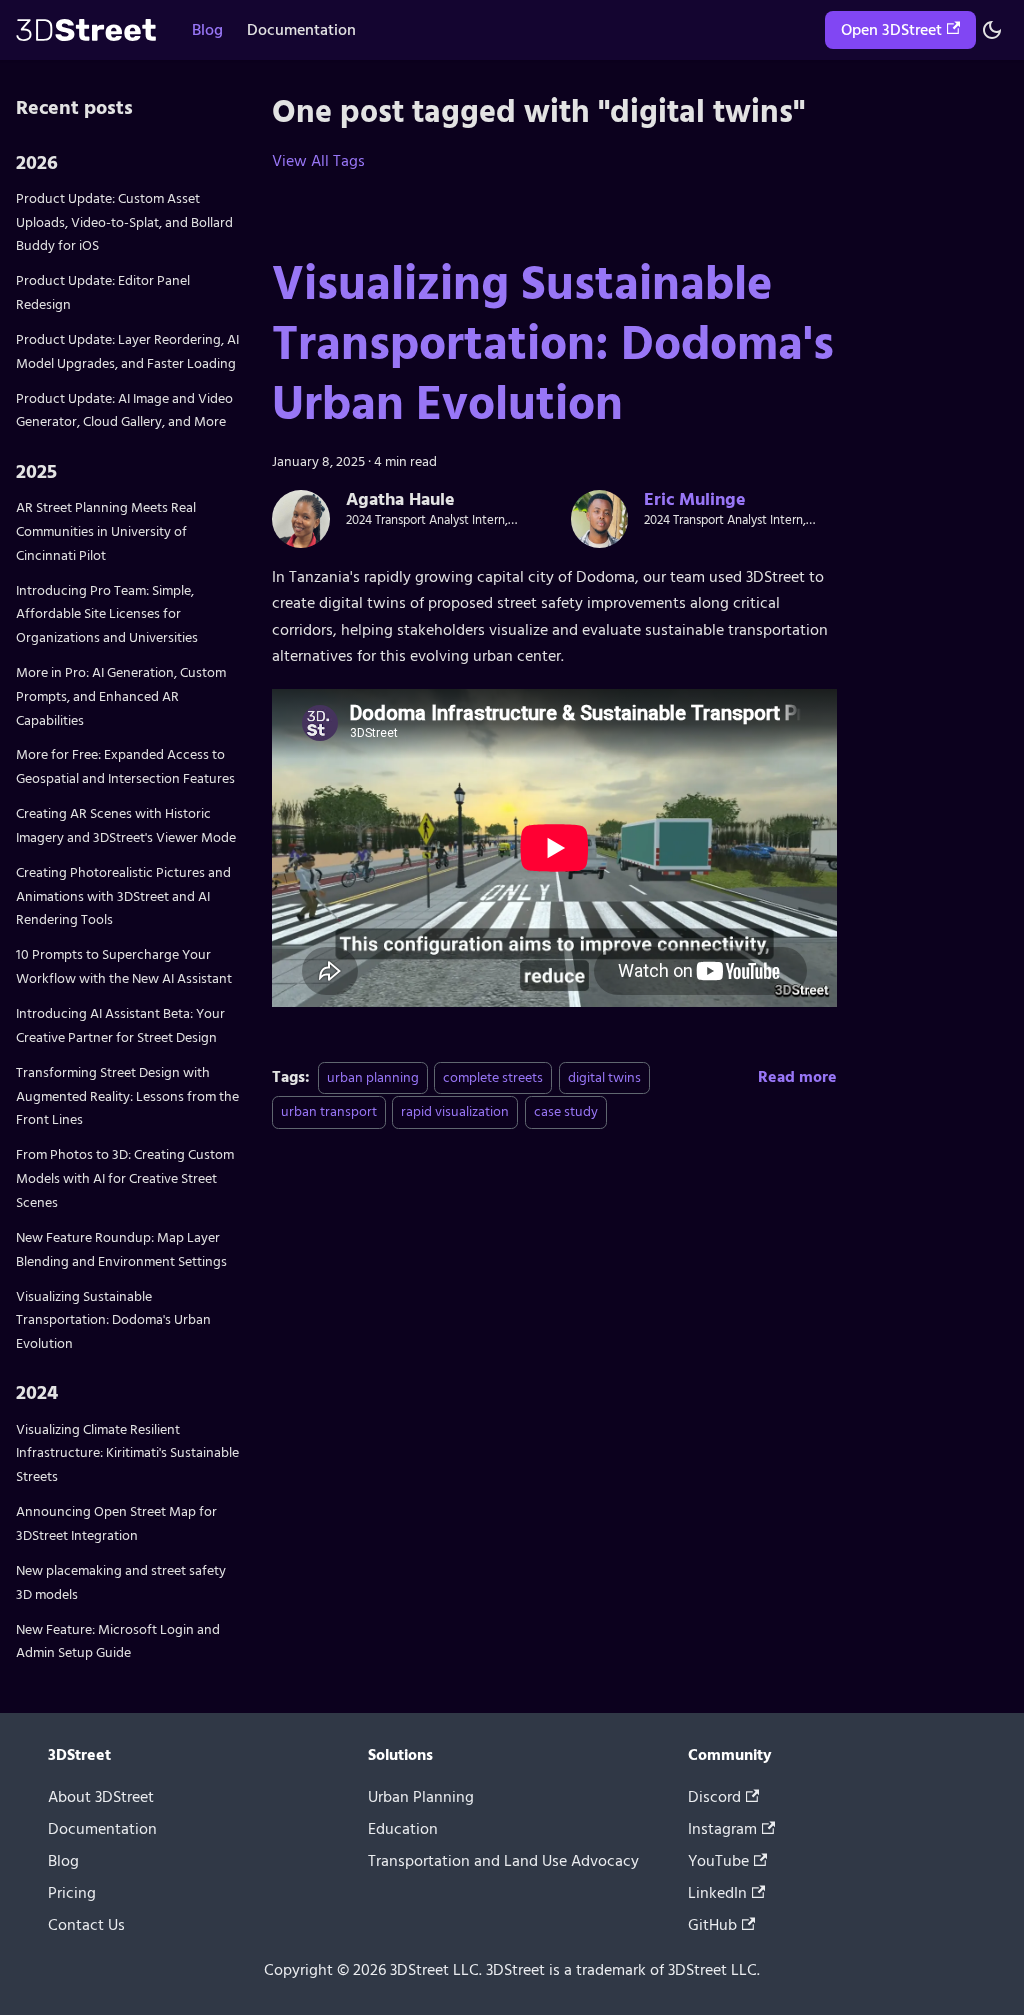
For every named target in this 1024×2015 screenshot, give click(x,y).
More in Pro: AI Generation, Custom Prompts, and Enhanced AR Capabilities (121, 696)
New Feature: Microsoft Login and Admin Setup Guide (118, 1641)
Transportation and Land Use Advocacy (503, 1861)
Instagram (722, 1829)
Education (403, 1829)
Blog (207, 30)
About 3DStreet (101, 1797)
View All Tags (318, 161)
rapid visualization (455, 1111)
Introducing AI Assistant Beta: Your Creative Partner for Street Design (120, 1025)
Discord (714, 1797)
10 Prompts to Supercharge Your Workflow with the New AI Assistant (124, 966)
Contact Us (86, 1925)
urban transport (329, 1111)
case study (566, 1111)
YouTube (718, 1861)
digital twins (604, 1077)
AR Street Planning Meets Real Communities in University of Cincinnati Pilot (106, 531)
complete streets (493, 1077)
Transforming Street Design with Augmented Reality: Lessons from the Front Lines (127, 1096)
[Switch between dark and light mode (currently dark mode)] (992, 30)
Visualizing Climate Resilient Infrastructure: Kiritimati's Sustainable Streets (127, 1453)
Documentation (301, 30)
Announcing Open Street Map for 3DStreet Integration (116, 1523)
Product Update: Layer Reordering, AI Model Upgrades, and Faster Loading (127, 351)
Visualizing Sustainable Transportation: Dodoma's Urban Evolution (113, 1320)
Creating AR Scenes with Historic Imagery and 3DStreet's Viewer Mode (126, 825)
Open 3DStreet (891, 30)
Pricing (72, 1893)
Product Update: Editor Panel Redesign (103, 292)
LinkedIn (717, 1893)
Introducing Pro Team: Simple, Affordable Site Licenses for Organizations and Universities (107, 614)
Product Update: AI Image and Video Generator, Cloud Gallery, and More (124, 410)
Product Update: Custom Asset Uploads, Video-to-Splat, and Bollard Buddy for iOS (124, 222)
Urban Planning (421, 1797)
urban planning (373, 1077)
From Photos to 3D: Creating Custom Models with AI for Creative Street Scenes (125, 1178)
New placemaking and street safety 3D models (121, 1582)
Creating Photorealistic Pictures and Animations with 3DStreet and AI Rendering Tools (123, 896)
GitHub (712, 1925)
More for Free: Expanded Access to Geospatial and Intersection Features (125, 766)
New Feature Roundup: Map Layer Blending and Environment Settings (121, 1249)
